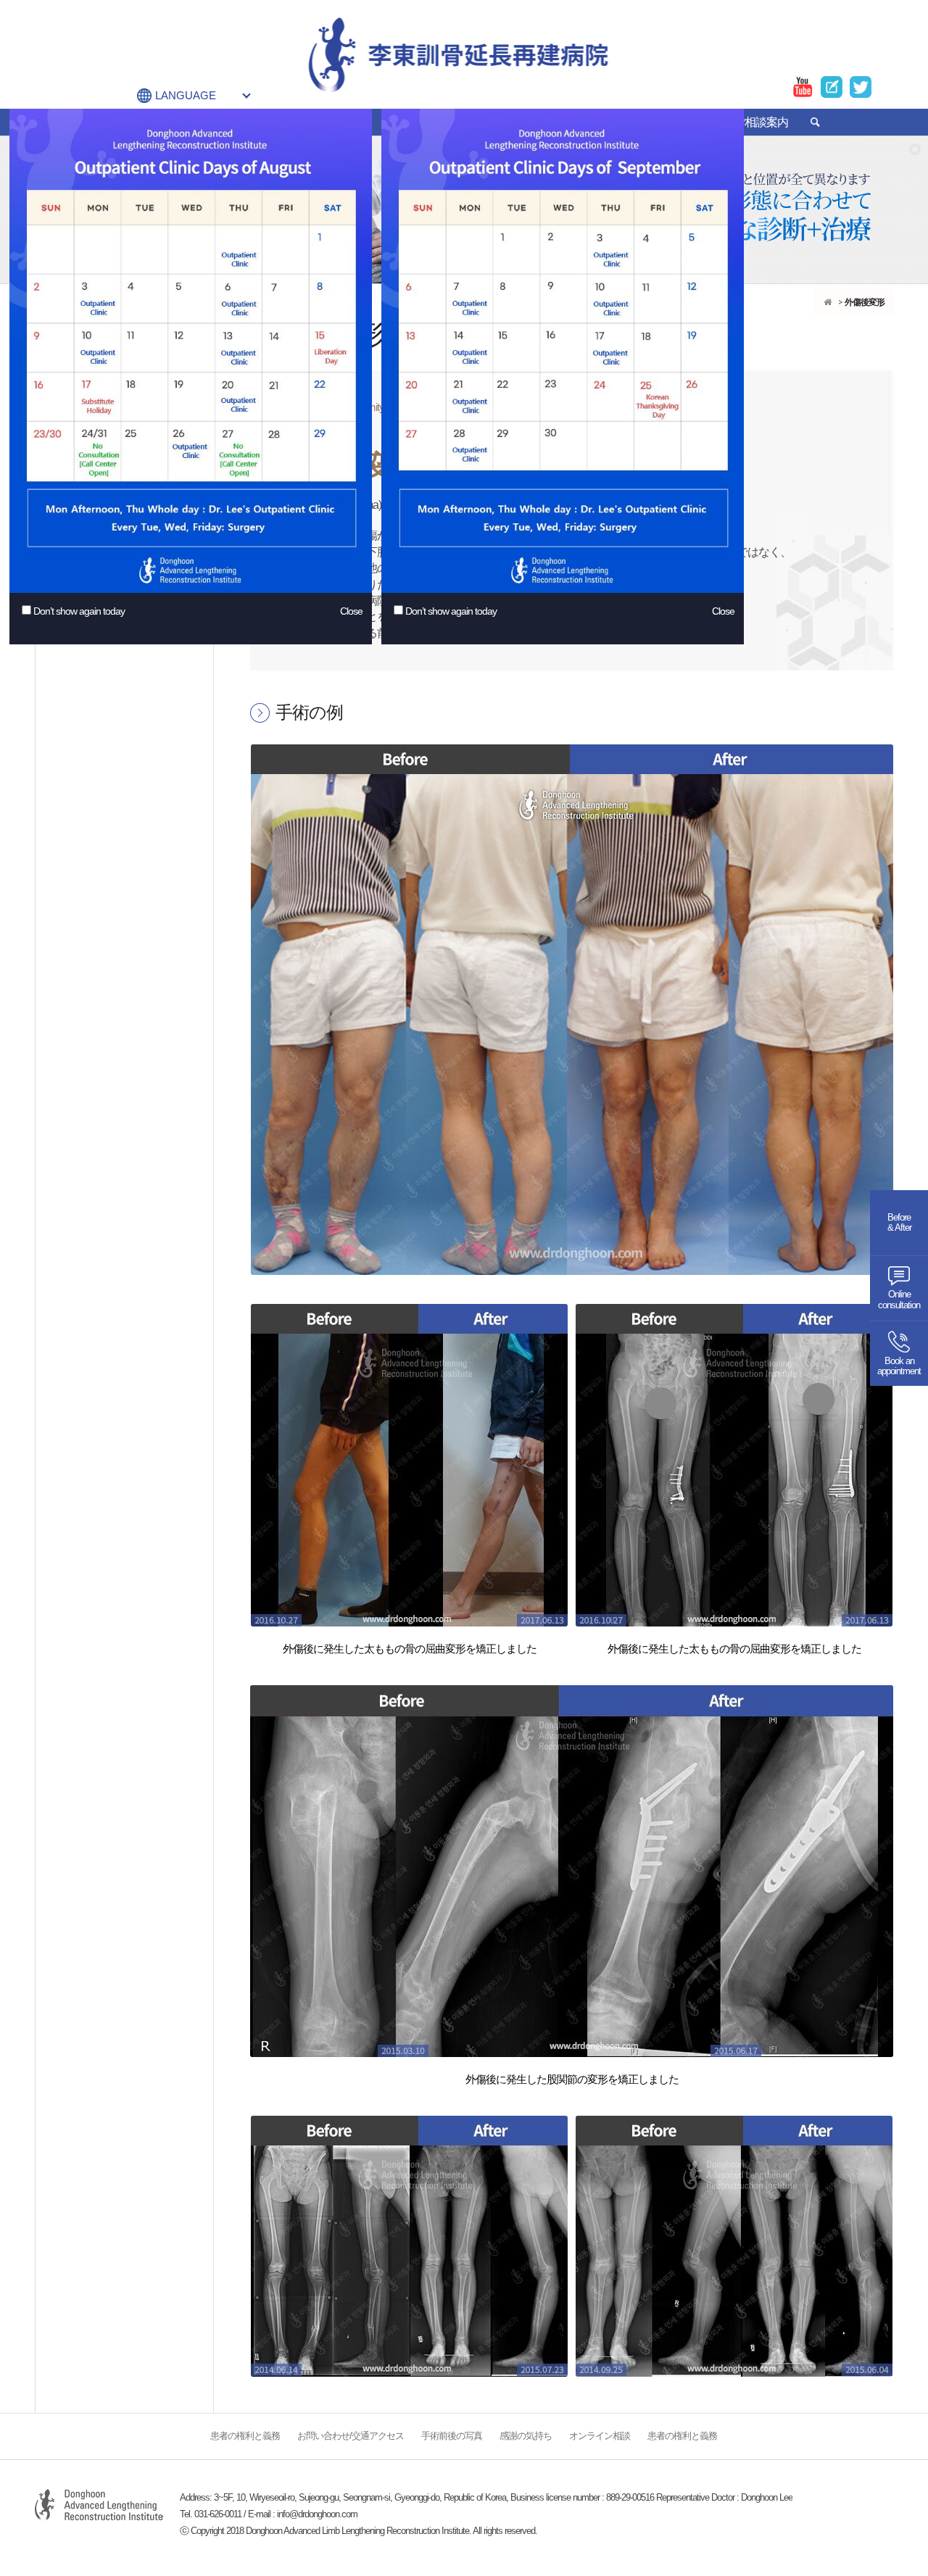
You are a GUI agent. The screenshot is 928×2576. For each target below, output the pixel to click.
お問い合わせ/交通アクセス (351, 2436)
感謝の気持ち (526, 2436)
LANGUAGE (186, 95)
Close (351, 611)
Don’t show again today (79, 611)
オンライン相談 (600, 2436)
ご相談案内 (761, 122)
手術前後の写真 (452, 2436)
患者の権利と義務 (245, 2436)
